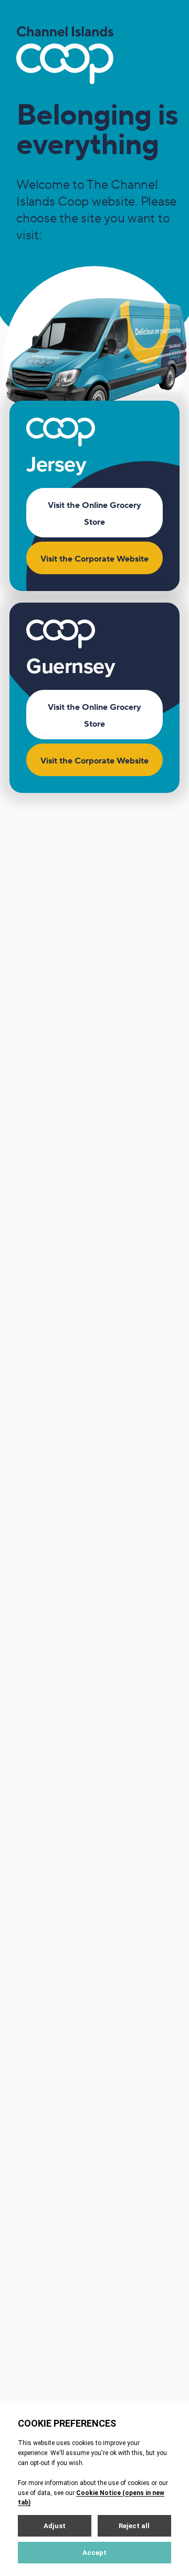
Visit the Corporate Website (94, 559)
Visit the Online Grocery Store (94, 514)
